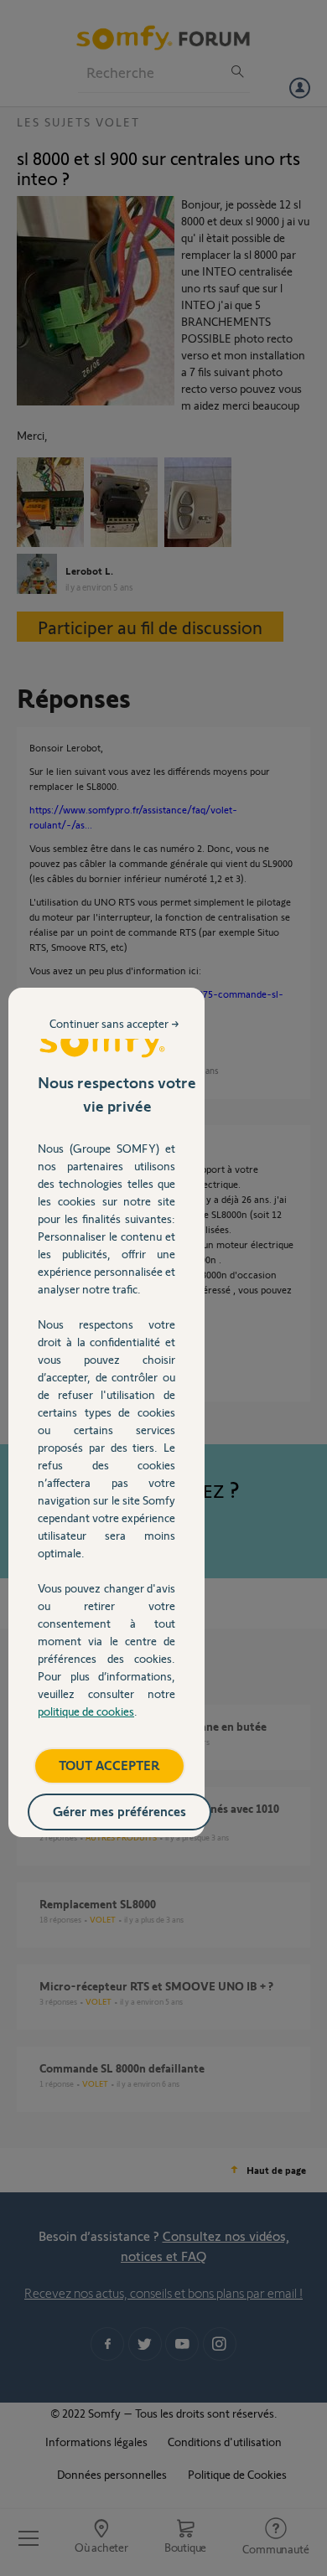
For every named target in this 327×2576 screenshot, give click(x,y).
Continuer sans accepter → (114, 1023)
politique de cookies (86, 1711)
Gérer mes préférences (119, 1811)
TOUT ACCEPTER (109, 1765)
